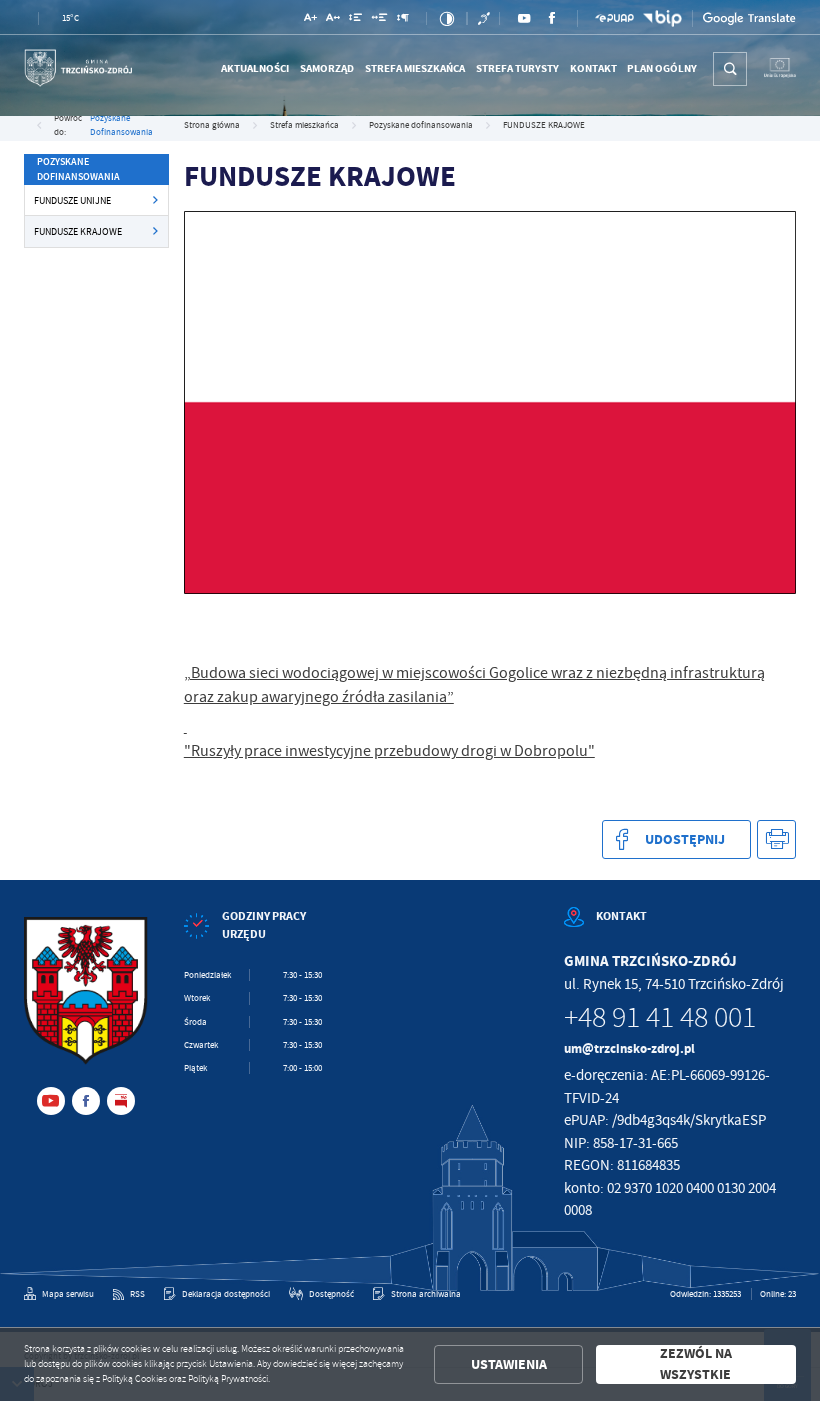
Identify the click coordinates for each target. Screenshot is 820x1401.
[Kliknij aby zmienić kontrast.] (446, 18)
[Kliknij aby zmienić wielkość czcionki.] (310, 19)
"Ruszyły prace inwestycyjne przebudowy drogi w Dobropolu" (389, 751)
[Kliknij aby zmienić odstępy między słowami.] (380, 19)
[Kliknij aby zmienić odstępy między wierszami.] (355, 19)
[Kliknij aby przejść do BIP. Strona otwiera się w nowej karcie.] (662, 18)
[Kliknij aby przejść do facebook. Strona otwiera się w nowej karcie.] (552, 18)
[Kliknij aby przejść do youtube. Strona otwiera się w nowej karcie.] (524, 18)
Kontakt (593, 68)
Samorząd (327, 68)
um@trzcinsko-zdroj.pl (629, 1048)
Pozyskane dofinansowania (121, 125)
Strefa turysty (517, 68)
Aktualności (255, 68)
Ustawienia (509, 1364)
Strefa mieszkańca (415, 68)
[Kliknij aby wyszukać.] (730, 69)
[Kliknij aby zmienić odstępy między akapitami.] (403, 19)
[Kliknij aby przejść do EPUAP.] (614, 18)
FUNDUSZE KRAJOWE (78, 231)
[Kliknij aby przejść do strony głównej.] (78, 69)
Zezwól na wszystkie (696, 1364)
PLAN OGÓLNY (662, 68)
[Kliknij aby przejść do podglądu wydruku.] (776, 839)
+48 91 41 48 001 (660, 1017)
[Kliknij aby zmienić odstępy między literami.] (333, 19)
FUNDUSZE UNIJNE (72, 200)
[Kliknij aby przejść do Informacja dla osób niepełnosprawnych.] (485, 18)
